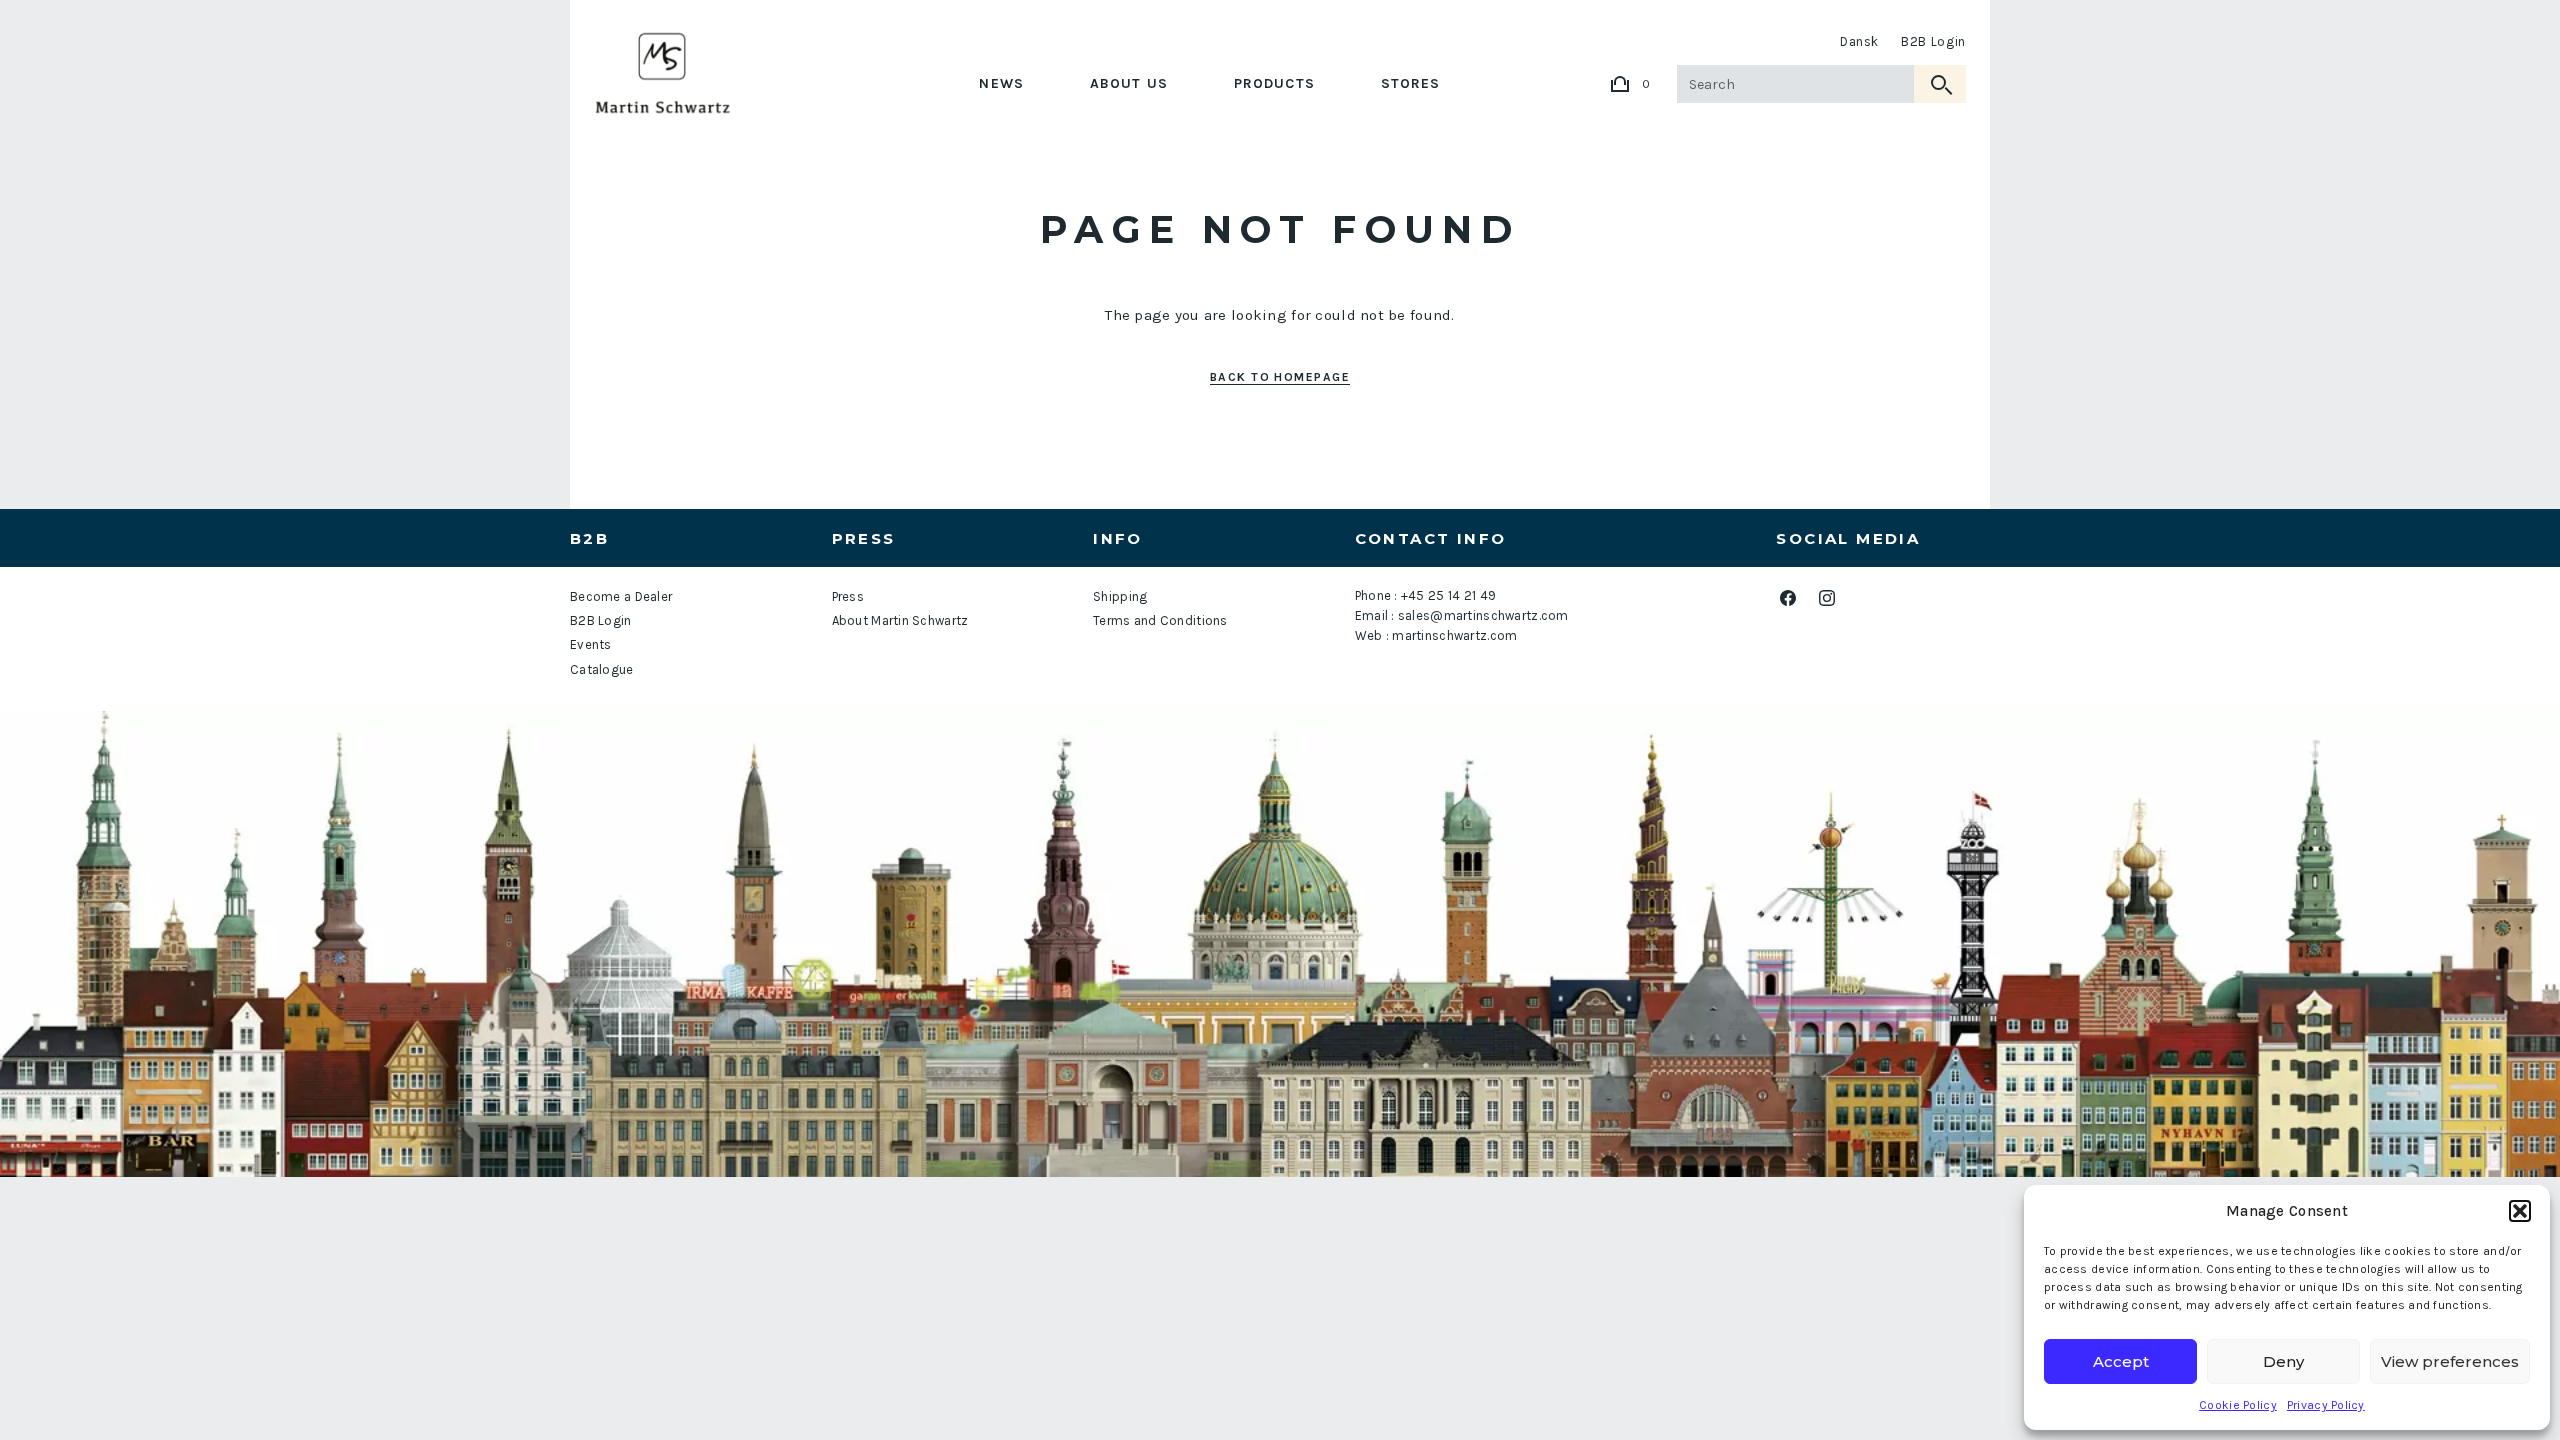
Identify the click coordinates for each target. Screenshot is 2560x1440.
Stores (1411, 83)
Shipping (1120, 596)
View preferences (2450, 1361)
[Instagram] (1826, 597)
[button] (2520, 1211)
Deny (2283, 1361)
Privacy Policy (2326, 1405)
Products (1274, 83)
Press (848, 596)
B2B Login (1933, 41)
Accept (2121, 1361)
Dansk (1859, 41)
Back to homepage (1280, 377)
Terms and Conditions (1160, 620)
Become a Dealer (621, 596)
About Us (1129, 83)
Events (591, 644)
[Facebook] (1787, 597)
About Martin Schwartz (900, 620)
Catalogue (602, 669)
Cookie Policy (2238, 1405)
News (1001, 83)
